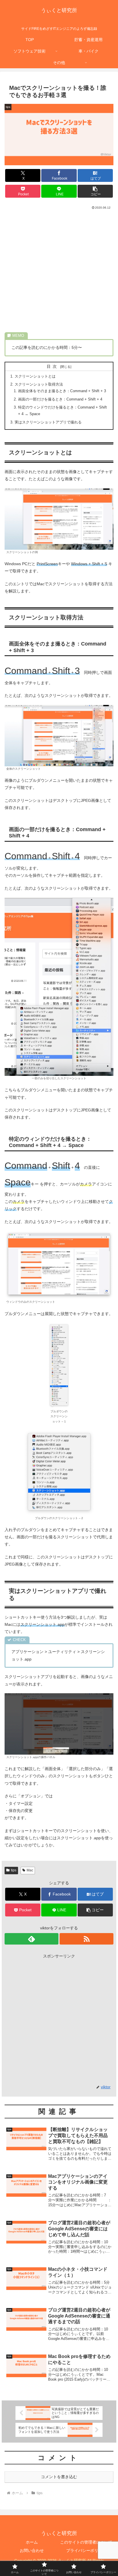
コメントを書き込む (59, 2477)
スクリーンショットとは (35, 376)
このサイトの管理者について (86, 2542)
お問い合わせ (32, 2550)
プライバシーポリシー (86, 2550)
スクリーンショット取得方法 (39, 384)
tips (14, 1870)
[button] (95, 191)
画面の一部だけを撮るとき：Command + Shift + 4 (60, 399)
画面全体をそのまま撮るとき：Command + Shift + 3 (62, 391)
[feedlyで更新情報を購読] (32, 1939)
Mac (30, 1870)
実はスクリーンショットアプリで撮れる (48, 422)
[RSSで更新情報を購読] (86, 1939)
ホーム (32, 2542)
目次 (53, 366)
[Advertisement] (59, 272)
